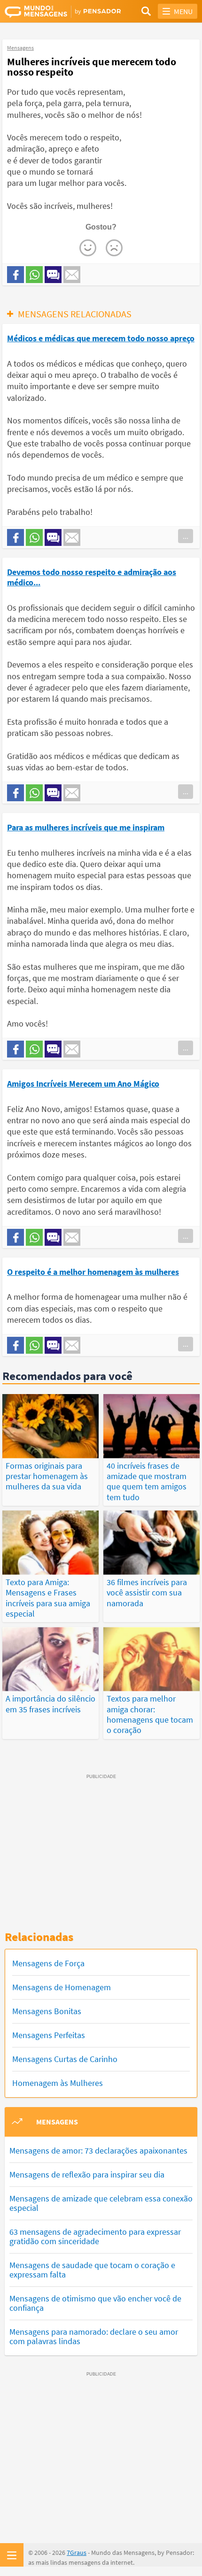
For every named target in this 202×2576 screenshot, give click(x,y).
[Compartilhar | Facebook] (16, 275)
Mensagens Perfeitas (49, 2035)
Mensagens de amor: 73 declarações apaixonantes (98, 2150)
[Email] (72, 275)
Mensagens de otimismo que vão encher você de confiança (95, 2303)
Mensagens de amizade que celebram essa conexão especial (101, 2203)
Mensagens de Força (48, 1963)
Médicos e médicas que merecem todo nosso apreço (101, 338)
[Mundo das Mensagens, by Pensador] (53, 12)
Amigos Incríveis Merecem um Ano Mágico (83, 1084)
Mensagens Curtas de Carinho (65, 2059)
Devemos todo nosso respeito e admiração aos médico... (92, 577)
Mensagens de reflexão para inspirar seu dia (87, 2174)
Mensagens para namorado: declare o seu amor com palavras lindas (94, 2336)
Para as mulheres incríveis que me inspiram (86, 827)
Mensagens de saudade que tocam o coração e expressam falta (92, 2270)
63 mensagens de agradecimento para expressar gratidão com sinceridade (95, 2236)
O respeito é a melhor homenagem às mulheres (93, 1272)
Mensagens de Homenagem (62, 1987)
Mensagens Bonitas (47, 2011)
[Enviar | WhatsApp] (34, 275)
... (186, 536)
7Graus (77, 2553)
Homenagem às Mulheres (58, 2083)
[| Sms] (53, 275)
